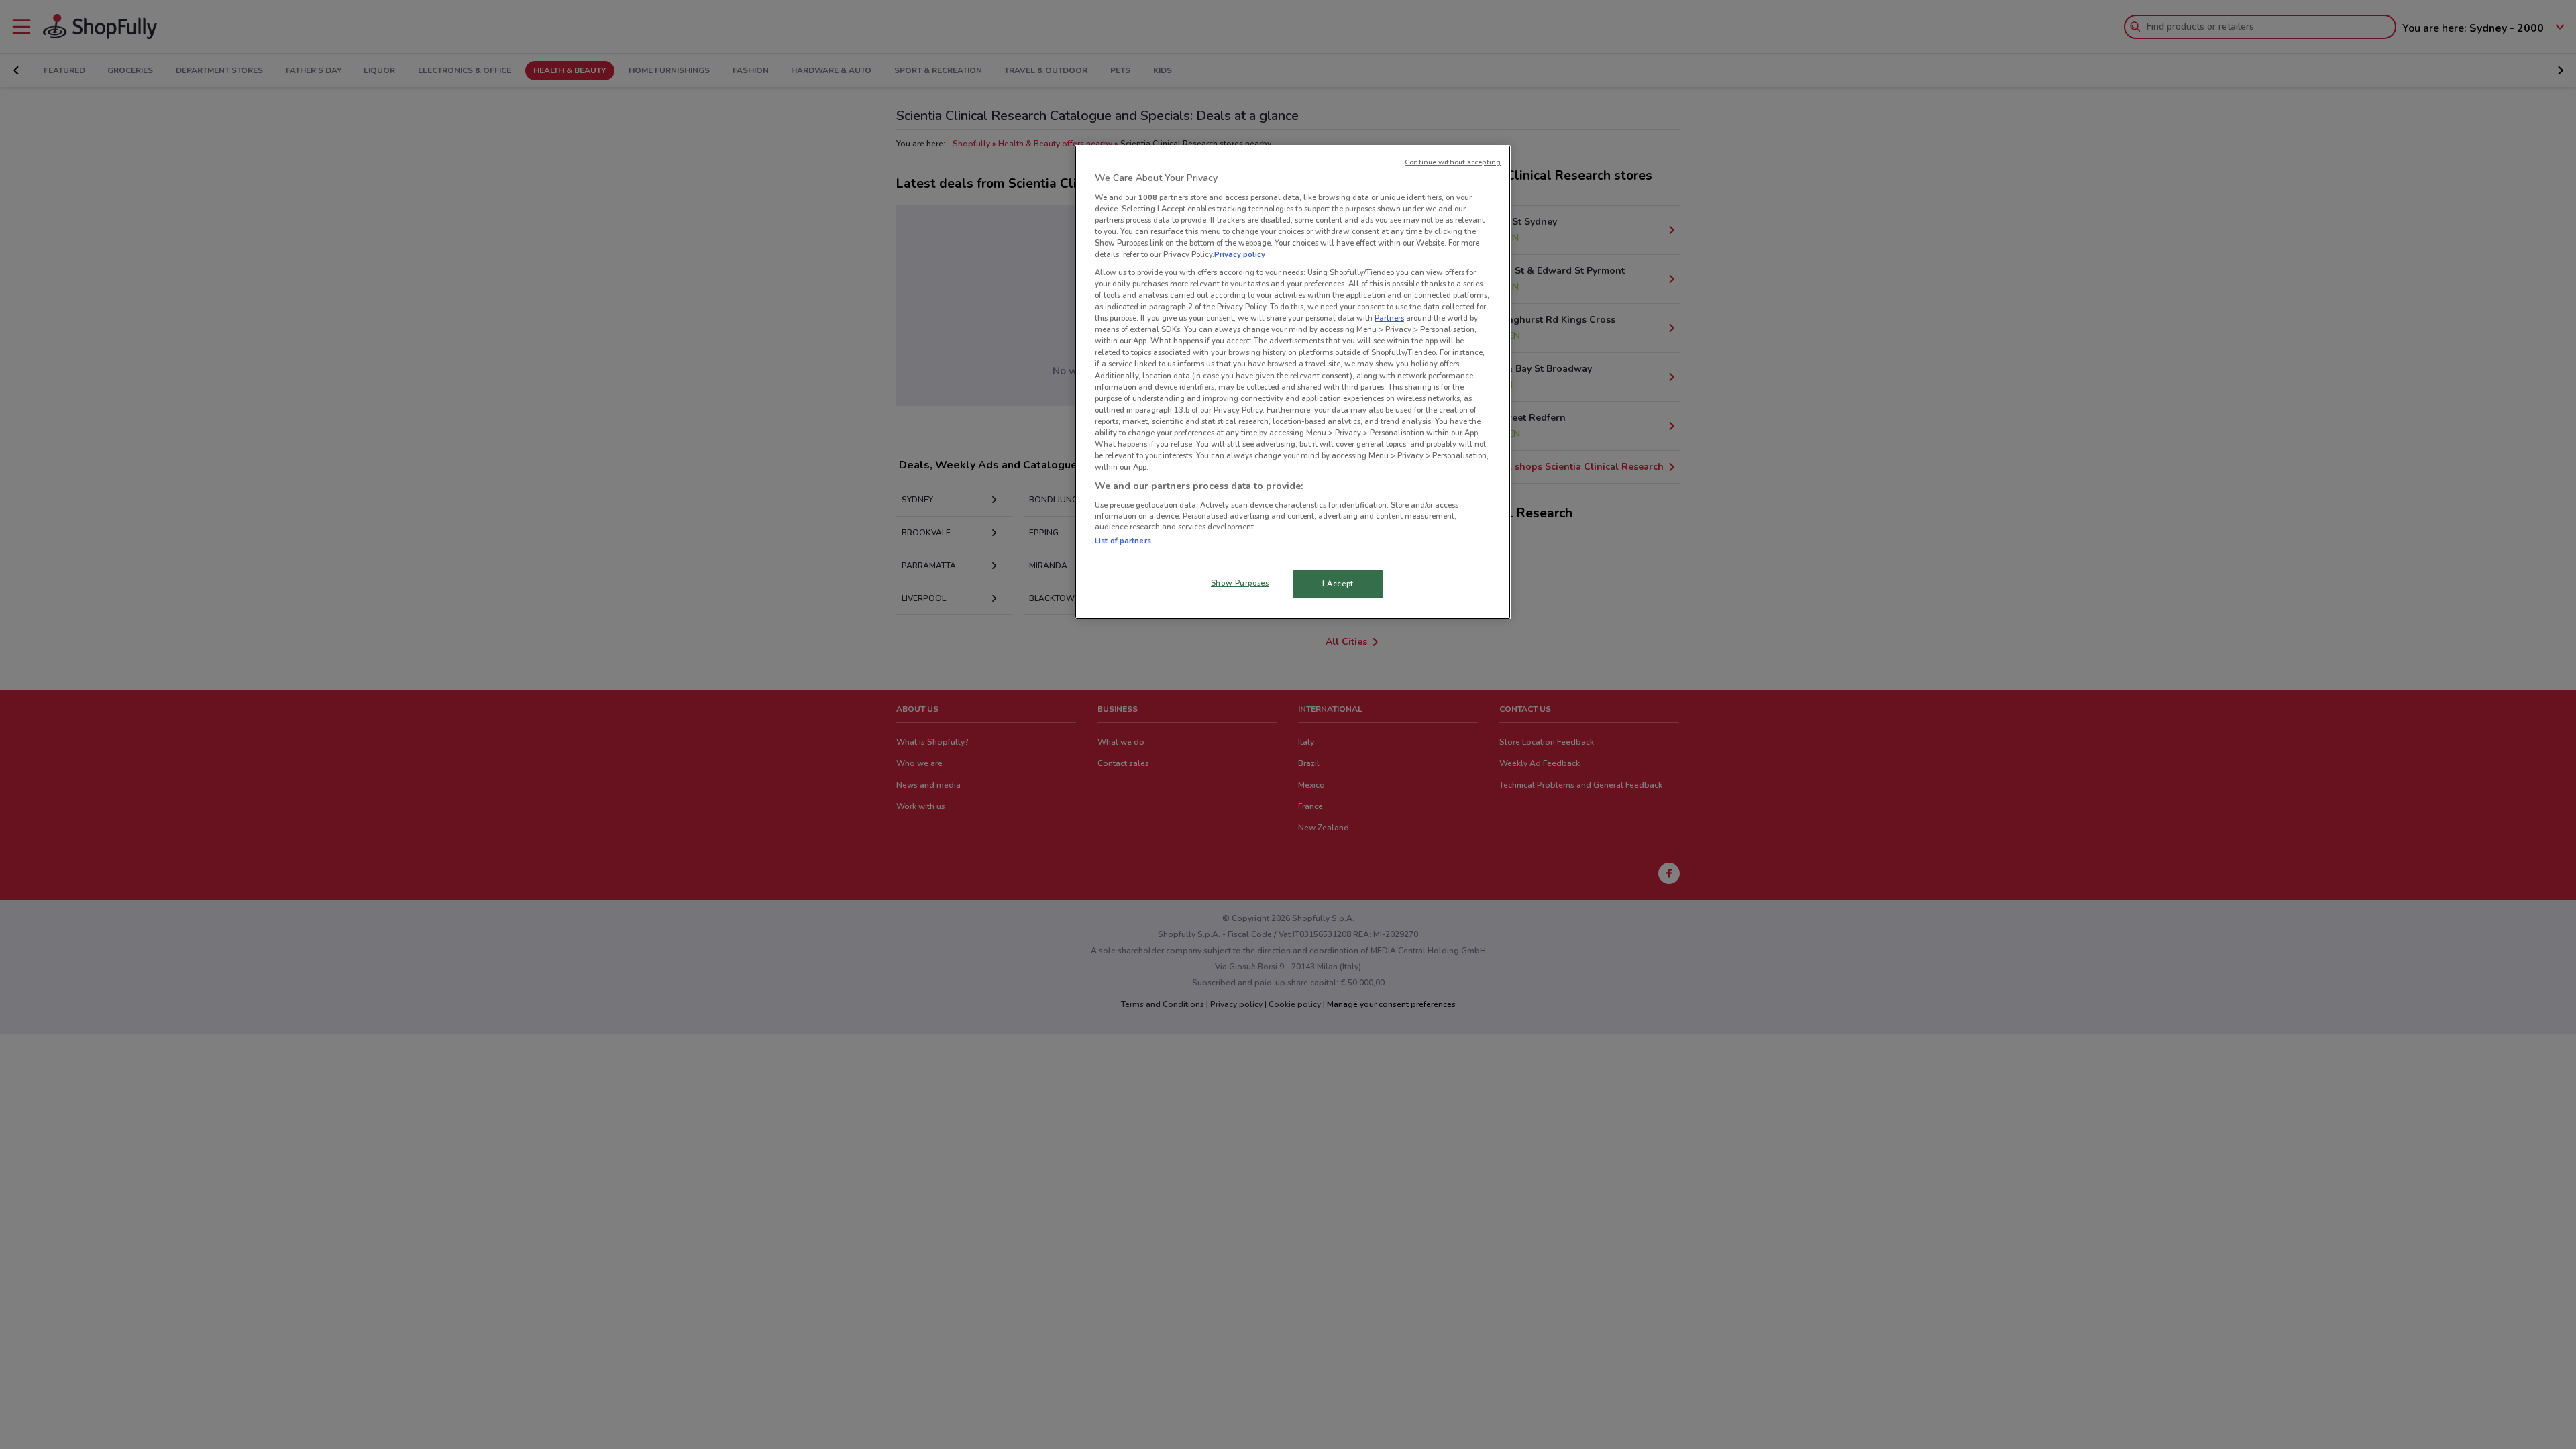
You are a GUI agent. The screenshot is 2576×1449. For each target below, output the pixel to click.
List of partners (1123, 541)
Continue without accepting (1453, 162)
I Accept (1338, 584)
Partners (1389, 318)
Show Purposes (1240, 583)
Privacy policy (1240, 254)
